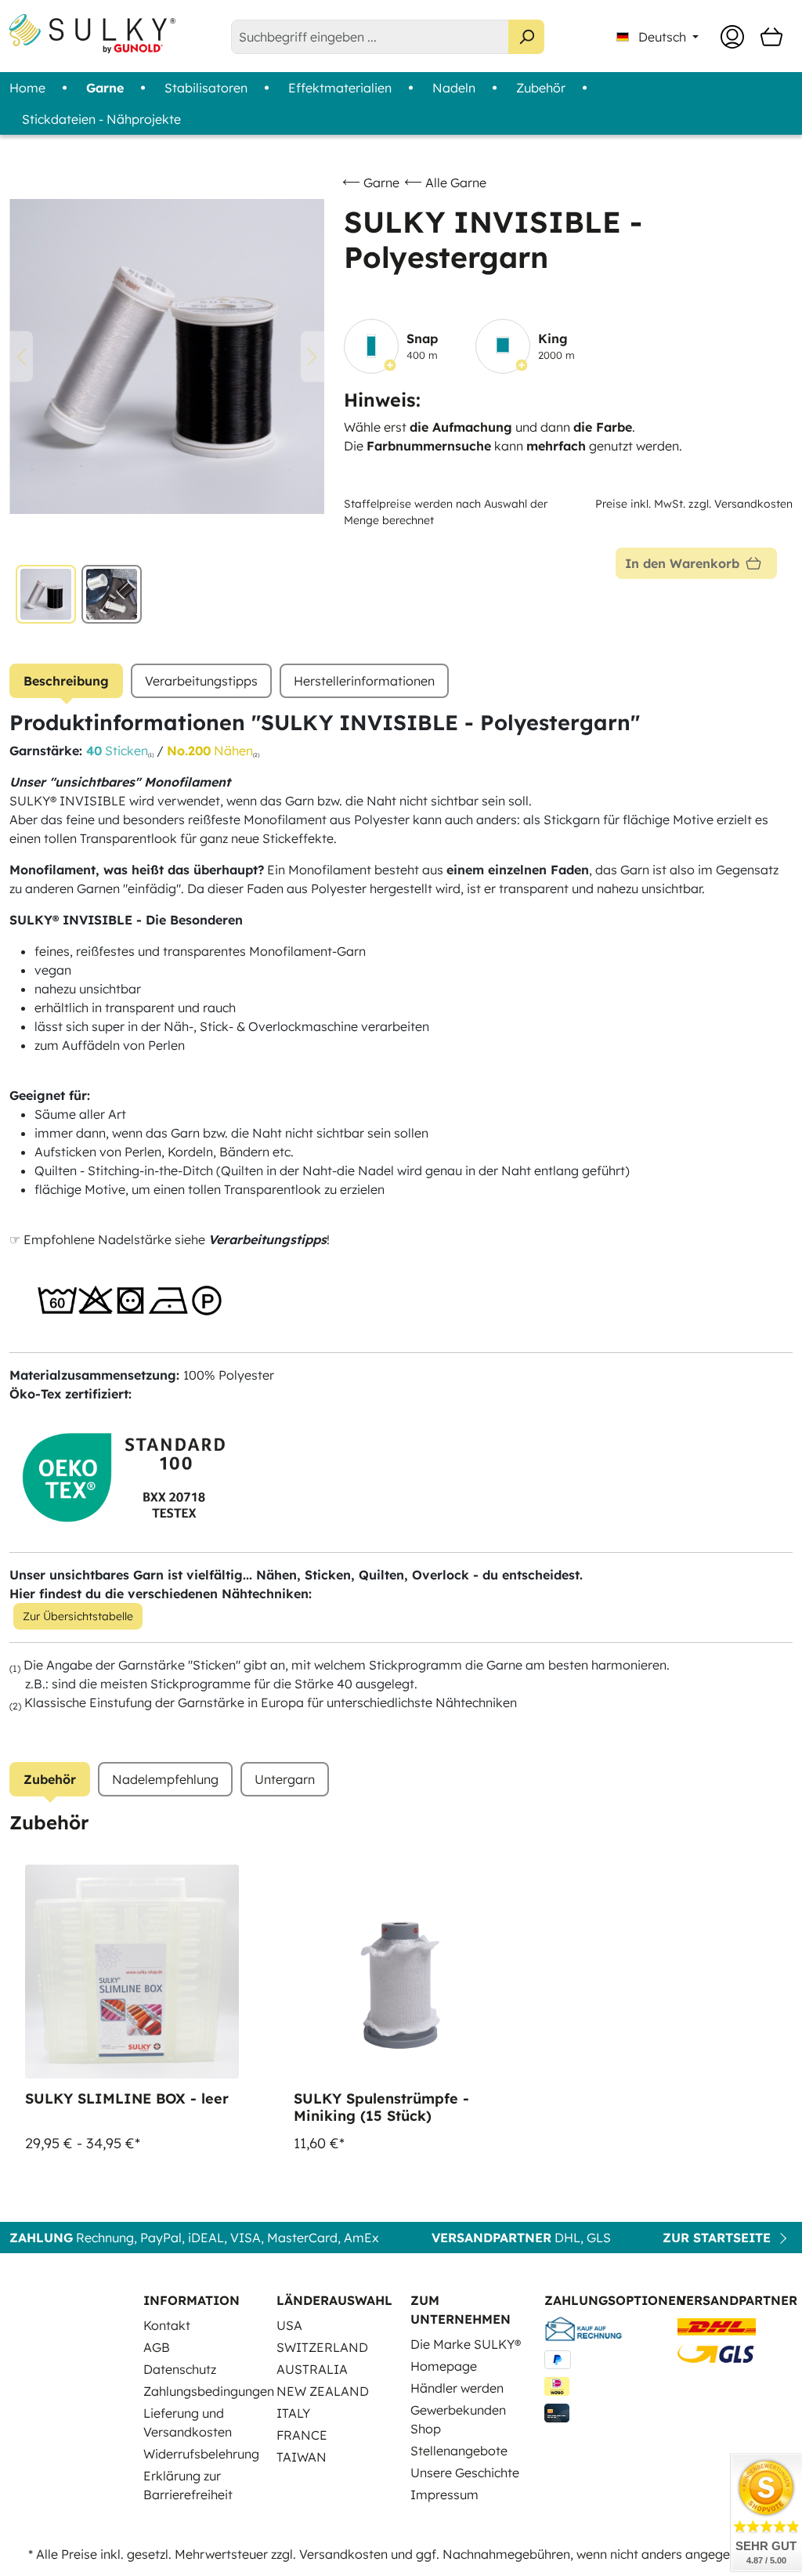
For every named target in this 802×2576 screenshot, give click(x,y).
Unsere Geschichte (465, 2473)
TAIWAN (302, 2457)
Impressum (444, 2495)
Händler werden (457, 2388)
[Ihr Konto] (732, 37)
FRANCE (302, 2435)
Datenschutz (180, 2369)
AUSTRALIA (312, 2369)
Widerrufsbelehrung (201, 2454)
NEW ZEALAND (323, 2391)
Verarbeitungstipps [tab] (201, 681)
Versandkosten (343, 2554)
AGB (157, 2347)
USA (289, 2325)
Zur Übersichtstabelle (78, 1616)
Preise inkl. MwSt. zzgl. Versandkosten (694, 504)
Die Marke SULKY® (466, 2344)
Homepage (444, 2366)
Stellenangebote (459, 2451)
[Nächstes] (312, 357)
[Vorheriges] (21, 357)
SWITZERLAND (322, 2347)
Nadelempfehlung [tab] (165, 1779)
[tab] (66, 681)
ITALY (293, 2413)
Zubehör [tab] (50, 1779)
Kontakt (167, 2325)
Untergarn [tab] (285, 1779)
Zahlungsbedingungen (209, 2391)
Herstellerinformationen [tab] (364, 681)
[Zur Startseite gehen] (92, 34)
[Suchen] (526, 37)
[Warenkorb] (771, 37)
